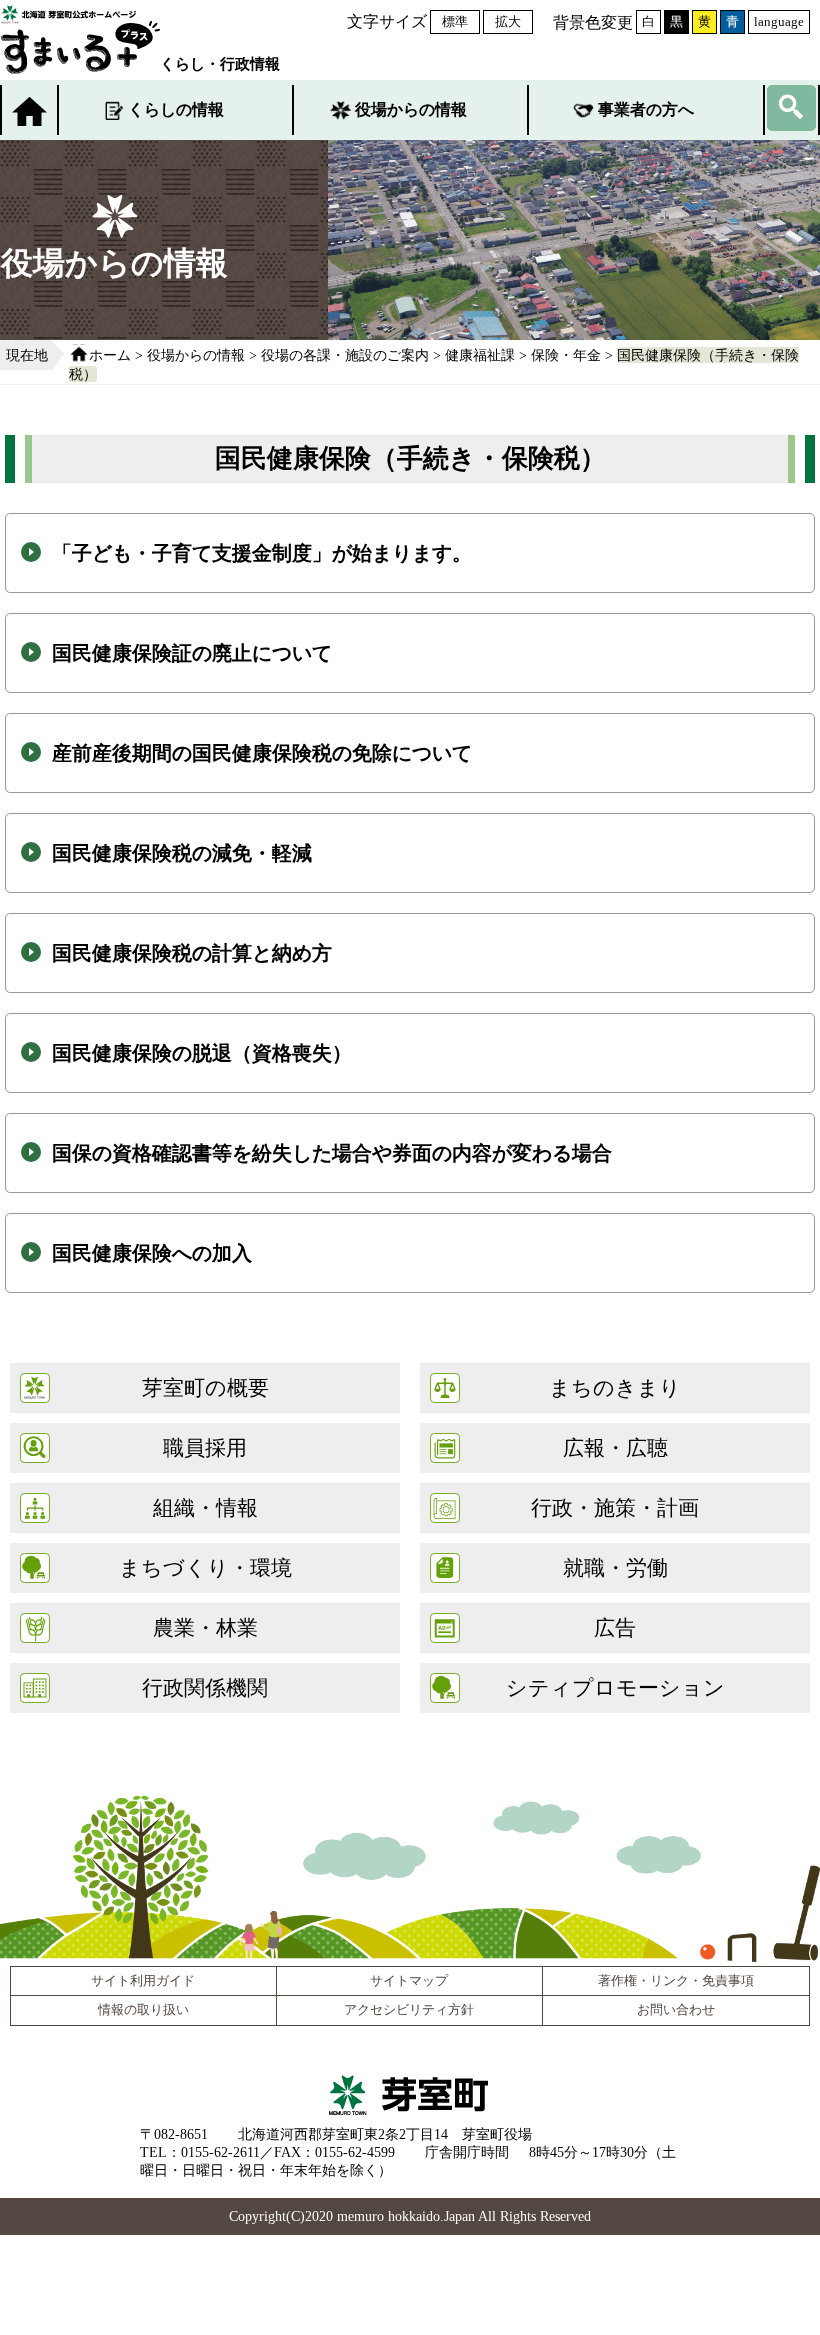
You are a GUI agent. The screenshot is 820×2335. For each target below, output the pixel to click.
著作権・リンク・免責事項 (676, 1981)
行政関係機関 (205, 1687)
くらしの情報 (176, 109)
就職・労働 (615, 1567)
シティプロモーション (615, 1687)
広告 (615, 1627)
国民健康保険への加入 (152, 1253)
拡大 (508, 21)
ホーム (110, 355)
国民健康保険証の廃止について (192, 653)
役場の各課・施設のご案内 (345, 355)
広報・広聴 (615, 1447)
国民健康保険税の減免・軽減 (182, 853)
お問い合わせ (676, 2010)
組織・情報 (205, 1507)
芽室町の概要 (205, 1387)
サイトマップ (409, 1981)
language (779, 21)
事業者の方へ (646, 109)
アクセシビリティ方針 (409, 2010)
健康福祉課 (480, 355)
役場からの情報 (411, 109)
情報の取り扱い (143, 2010)
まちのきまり (615, 1387)
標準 (455, 21)
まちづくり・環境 (205, 1567)
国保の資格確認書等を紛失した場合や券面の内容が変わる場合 (332, 1153)
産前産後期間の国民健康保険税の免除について (262, 753)
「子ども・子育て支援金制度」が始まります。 (262, 553)
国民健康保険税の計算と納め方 (192, 953)
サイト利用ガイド (143, 1981)
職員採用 (205, 1447)
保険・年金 (566, 355)
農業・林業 (205, 1627)
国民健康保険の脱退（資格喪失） (202, 1053)
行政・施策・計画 (615, 1507)
